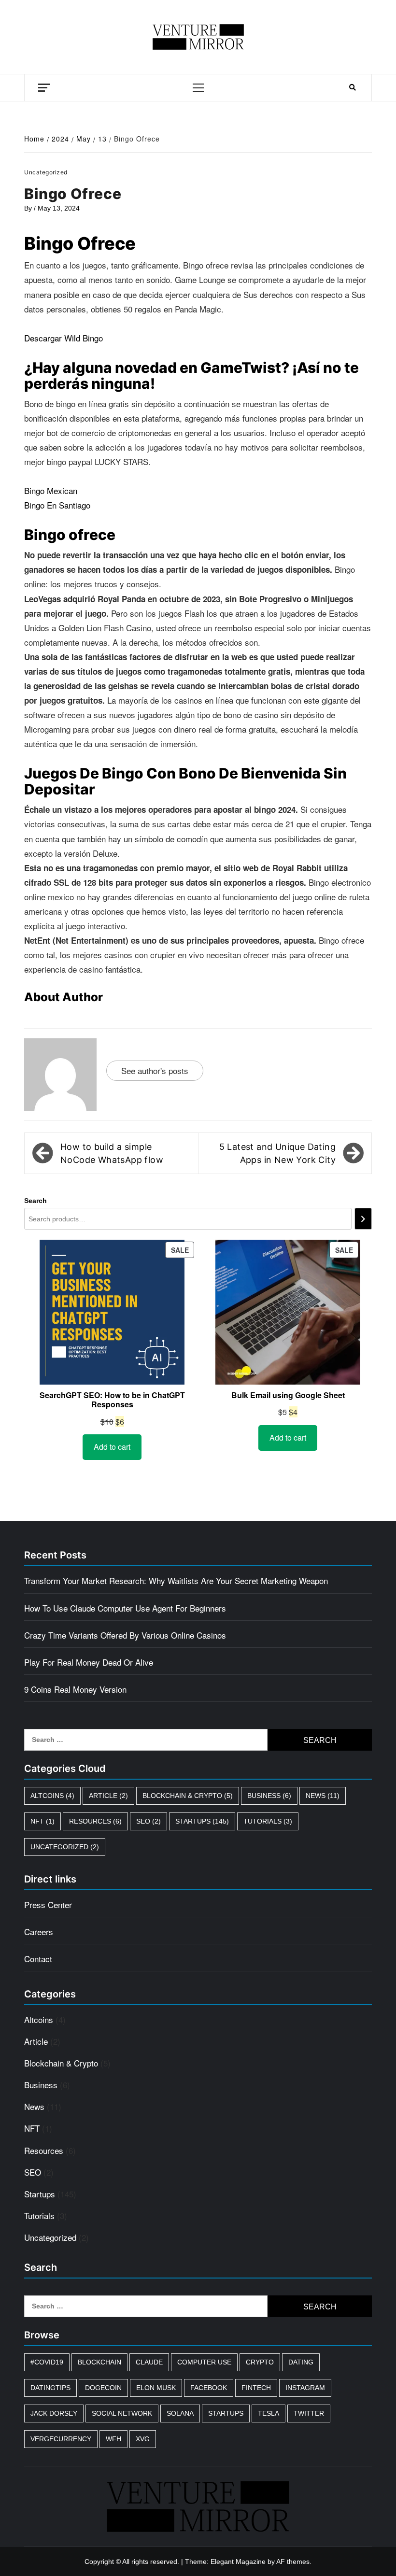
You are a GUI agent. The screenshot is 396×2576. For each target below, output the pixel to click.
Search (35, 1201)
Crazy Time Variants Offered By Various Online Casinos (125, 1635)
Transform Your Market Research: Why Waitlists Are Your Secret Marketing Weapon (176, 1580)
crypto (260, 2362)
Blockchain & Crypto (188, 1796)
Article (108, 1796)
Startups (202, 1821)
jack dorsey (54, 2413)
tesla (269, 2413)
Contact (38, 1959)
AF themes (293, 2562)
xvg (143, 2439)
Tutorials (268, 1821)
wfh (113, 2439)
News (323, 1796)
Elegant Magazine (238, 2562)
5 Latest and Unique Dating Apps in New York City (277, 1153)
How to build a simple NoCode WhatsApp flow (112, 1153)
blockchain (99, 2362)
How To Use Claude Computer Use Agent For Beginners (125, 1608)
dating (301, 2362)
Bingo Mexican (51, 490)
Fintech (256, 2388)
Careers (39, 1932)
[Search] (363, 1219)
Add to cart (112, 1447)
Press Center (48, 1904)
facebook (209, 2388)
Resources (95, 1821)
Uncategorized (65, 1847)
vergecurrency (61, 2439)
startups (226, 2413)
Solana (180, 2413)
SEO (148, 1821)
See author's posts (155, 1070)
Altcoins (52, 1796)
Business (269, 1796)
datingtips (50, 2388)
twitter (309, 2413)
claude (149, 2362)
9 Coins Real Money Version (75, 1689)
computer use (204, 2362)
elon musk (156, 2388)
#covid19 (47, 2362)
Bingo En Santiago (57, 505)
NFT (42, 1821)
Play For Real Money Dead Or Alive (89, 1662)
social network (122, 2413)
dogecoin (103, 2388)
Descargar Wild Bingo (64, 338)
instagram (305, 2388)
